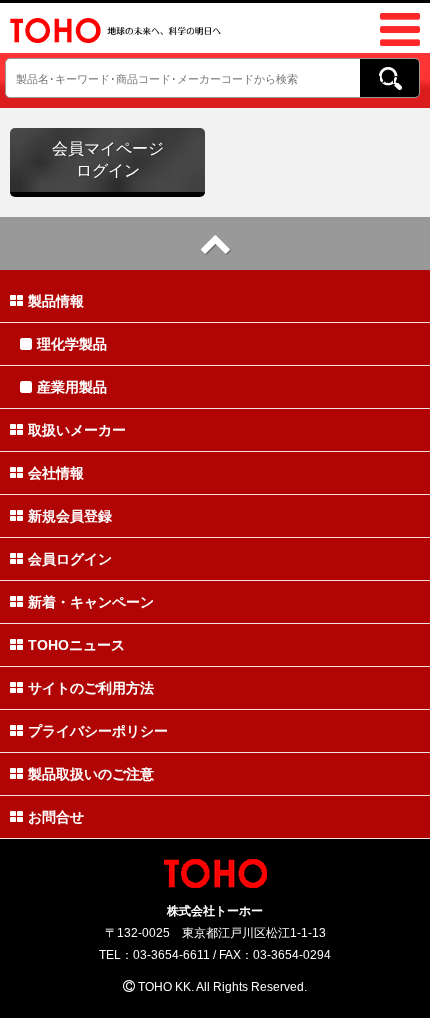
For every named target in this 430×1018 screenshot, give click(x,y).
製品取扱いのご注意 (91, 774)
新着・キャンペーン (91, 602)
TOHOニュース (76, 645)
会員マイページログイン (108, 159)
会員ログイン (70, 559)
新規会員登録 (70, 516)
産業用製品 (72, 387)
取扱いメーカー (77, 430)
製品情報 (56, 301)
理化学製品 (72, 344)
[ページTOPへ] (215, 243)
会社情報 (56, 473)
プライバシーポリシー (98, 731)
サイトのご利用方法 (91, 688)
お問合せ (56, 817)
